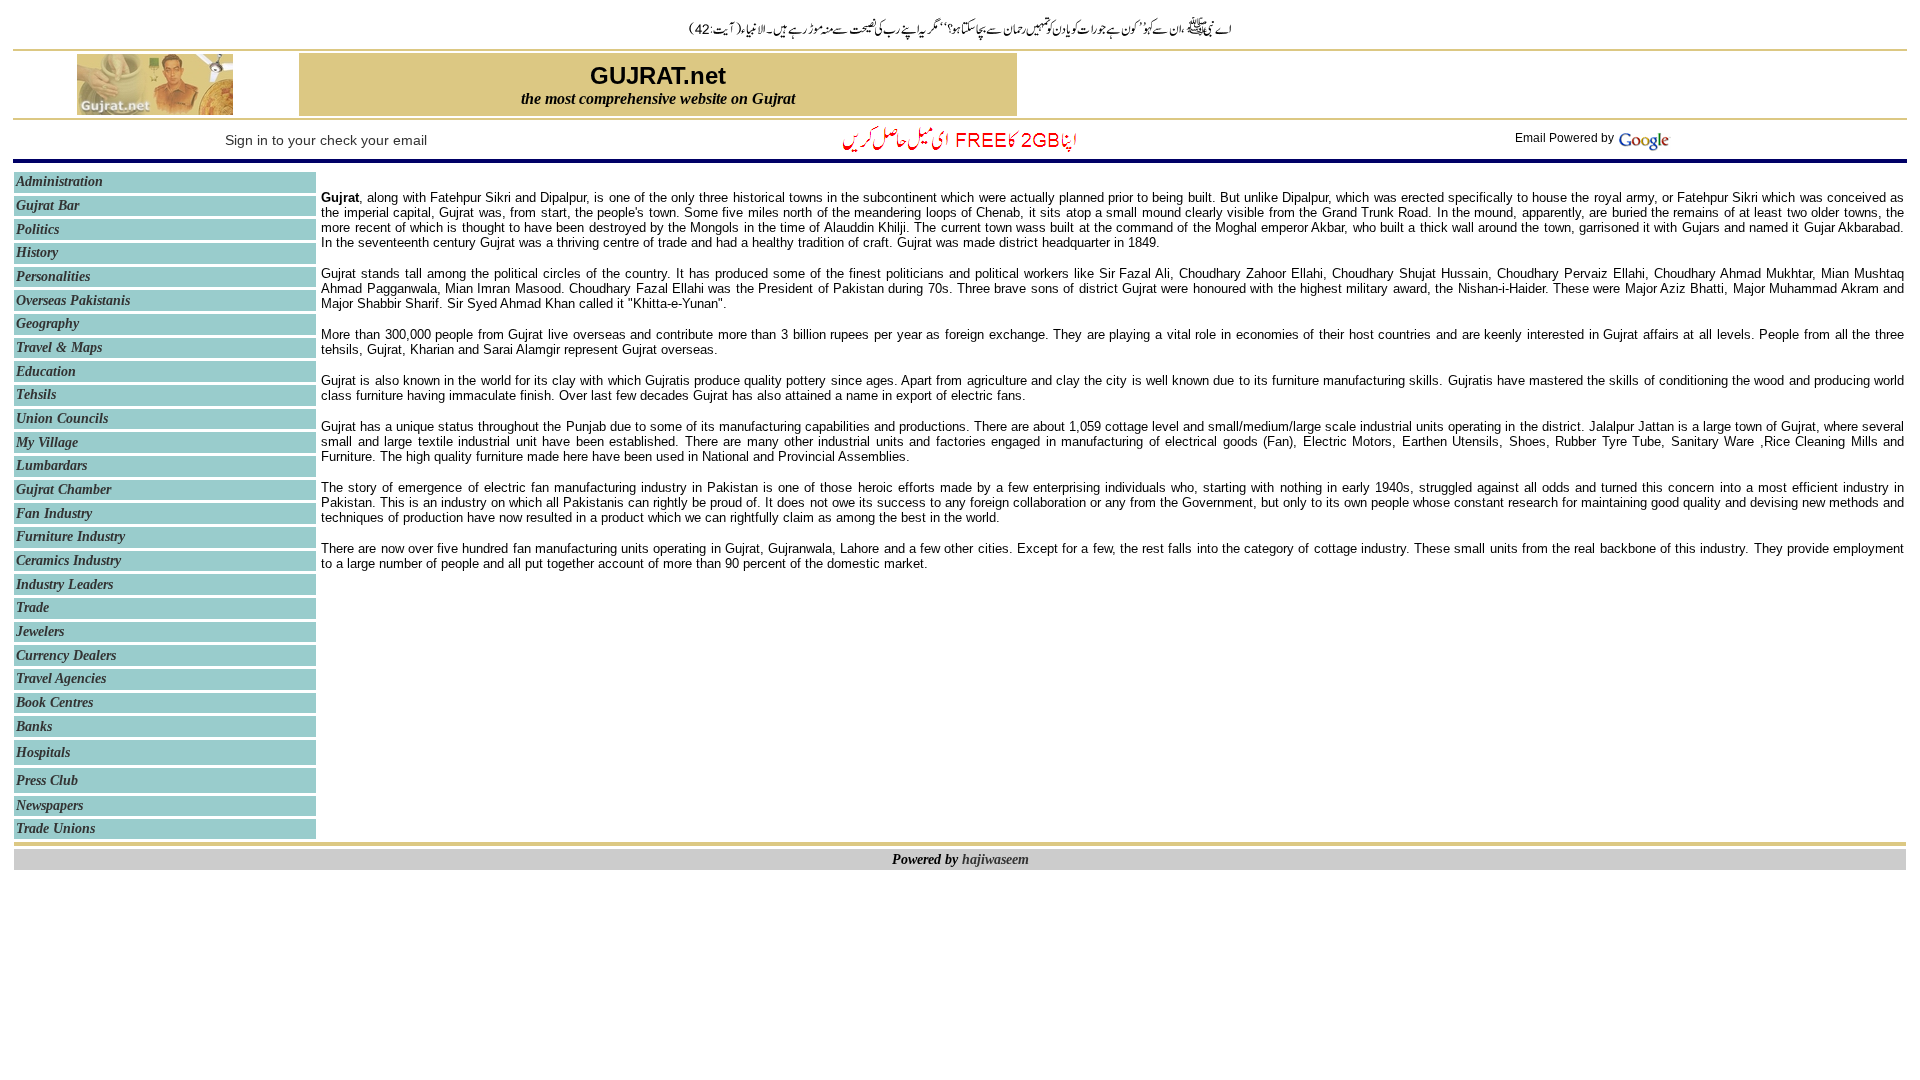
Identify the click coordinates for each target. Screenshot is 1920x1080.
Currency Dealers (66, 655)
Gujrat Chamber (63, 489)
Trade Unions (55, 828)
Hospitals (43, 752)
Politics (37, 229)
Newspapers (49, 805)
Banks (34, 726)
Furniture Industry (70, 536)
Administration (59, 181)
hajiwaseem (995, 859)
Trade (32, 607)
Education (46, 371)
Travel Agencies (61, 678)
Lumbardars (51, 465)
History (37, 252)
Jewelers (40, 631)
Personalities (53, 276)
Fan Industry (54, 513)
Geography (47, 323)
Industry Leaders (64, 584)
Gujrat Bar (47, 205)
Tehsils (36, 394)
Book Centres (58, 702)
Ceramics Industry (68, 560)
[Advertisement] (1463, 85)
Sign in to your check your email (326, 140)
